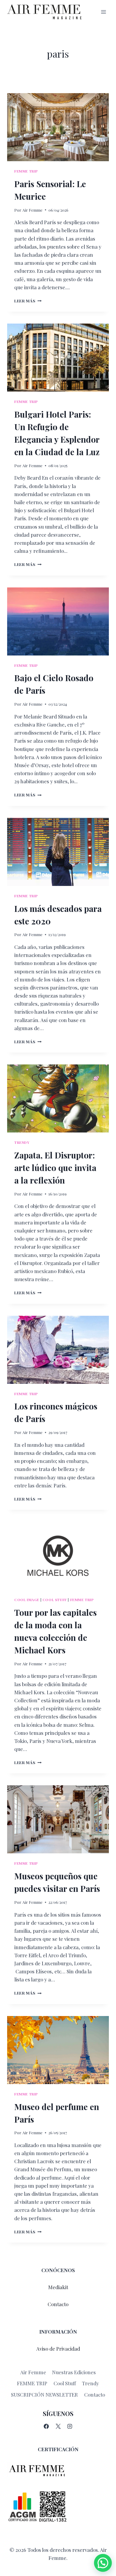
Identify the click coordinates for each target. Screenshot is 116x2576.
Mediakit (58, 2287)
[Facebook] (46, 2426)
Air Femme (32, 210)
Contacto (58, 2304)
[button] (103, 2563)
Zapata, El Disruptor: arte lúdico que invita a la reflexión (55, 1168)
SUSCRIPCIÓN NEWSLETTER (44, 2395)
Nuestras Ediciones (74, 2372)
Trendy (22, 1142)
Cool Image (27, 1600)
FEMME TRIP (32, 2383)
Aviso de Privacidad (58, 2349)
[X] (58, 2426)
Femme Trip (26, 171)
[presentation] (58, 127)
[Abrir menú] (103, 12)
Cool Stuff (55, 1600)
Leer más (28, 301)
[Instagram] (70, 2426)
